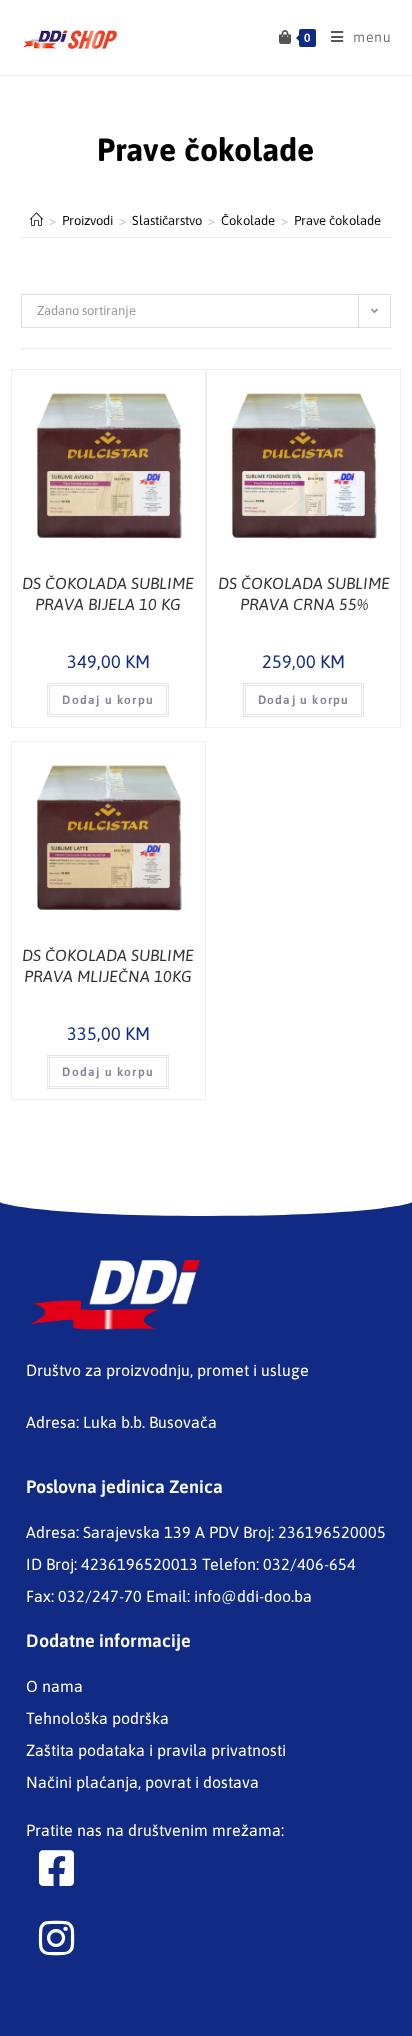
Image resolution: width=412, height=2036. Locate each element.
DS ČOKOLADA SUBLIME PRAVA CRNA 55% (304, 593)
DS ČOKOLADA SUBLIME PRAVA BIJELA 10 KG (108, 593)
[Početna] (36, 220)
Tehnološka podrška (97, 1718)
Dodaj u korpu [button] (108, 700)
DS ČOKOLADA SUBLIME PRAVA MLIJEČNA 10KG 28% (108, 966)
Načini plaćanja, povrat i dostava (142, 1782)
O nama (54, 1686)
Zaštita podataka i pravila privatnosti (156, 1750)
